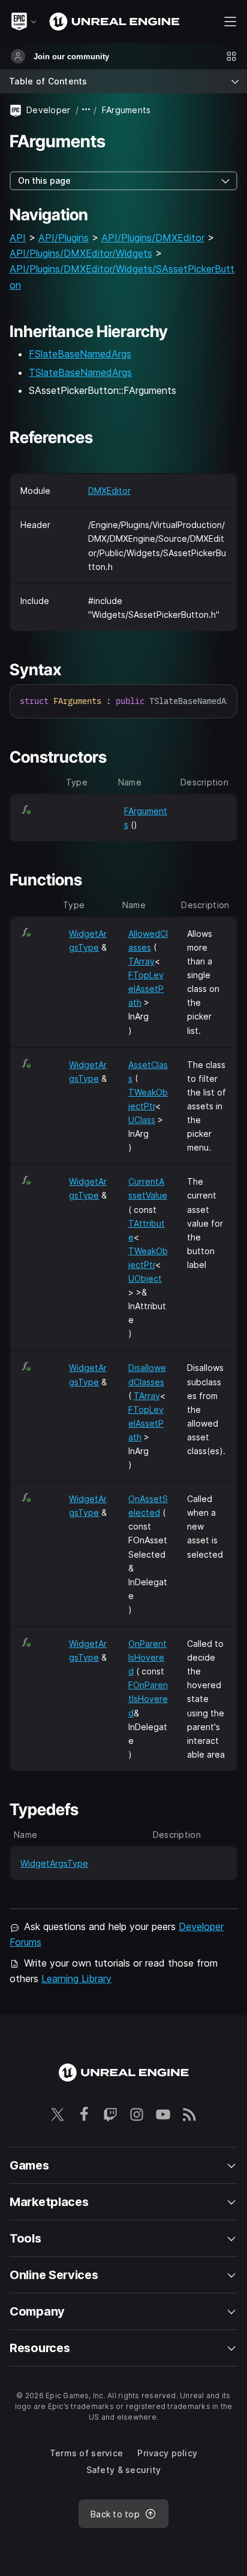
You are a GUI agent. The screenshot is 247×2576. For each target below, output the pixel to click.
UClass (142, 1120)
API (18, 238)
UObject (145, 1278)
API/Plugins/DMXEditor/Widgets (81, 253)
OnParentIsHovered (147, 1657)
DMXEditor (109, 491)
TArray (141, 961)
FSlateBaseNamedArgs (80, 354)
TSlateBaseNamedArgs (80, 372)
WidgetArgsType (54, 1863)
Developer (49, 110)
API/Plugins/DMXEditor (153, 238)
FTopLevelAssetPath (146, 989)
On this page (44, 180)
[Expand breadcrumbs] (86, 110)
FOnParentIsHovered (148, 1699)
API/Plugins (64, 238)
